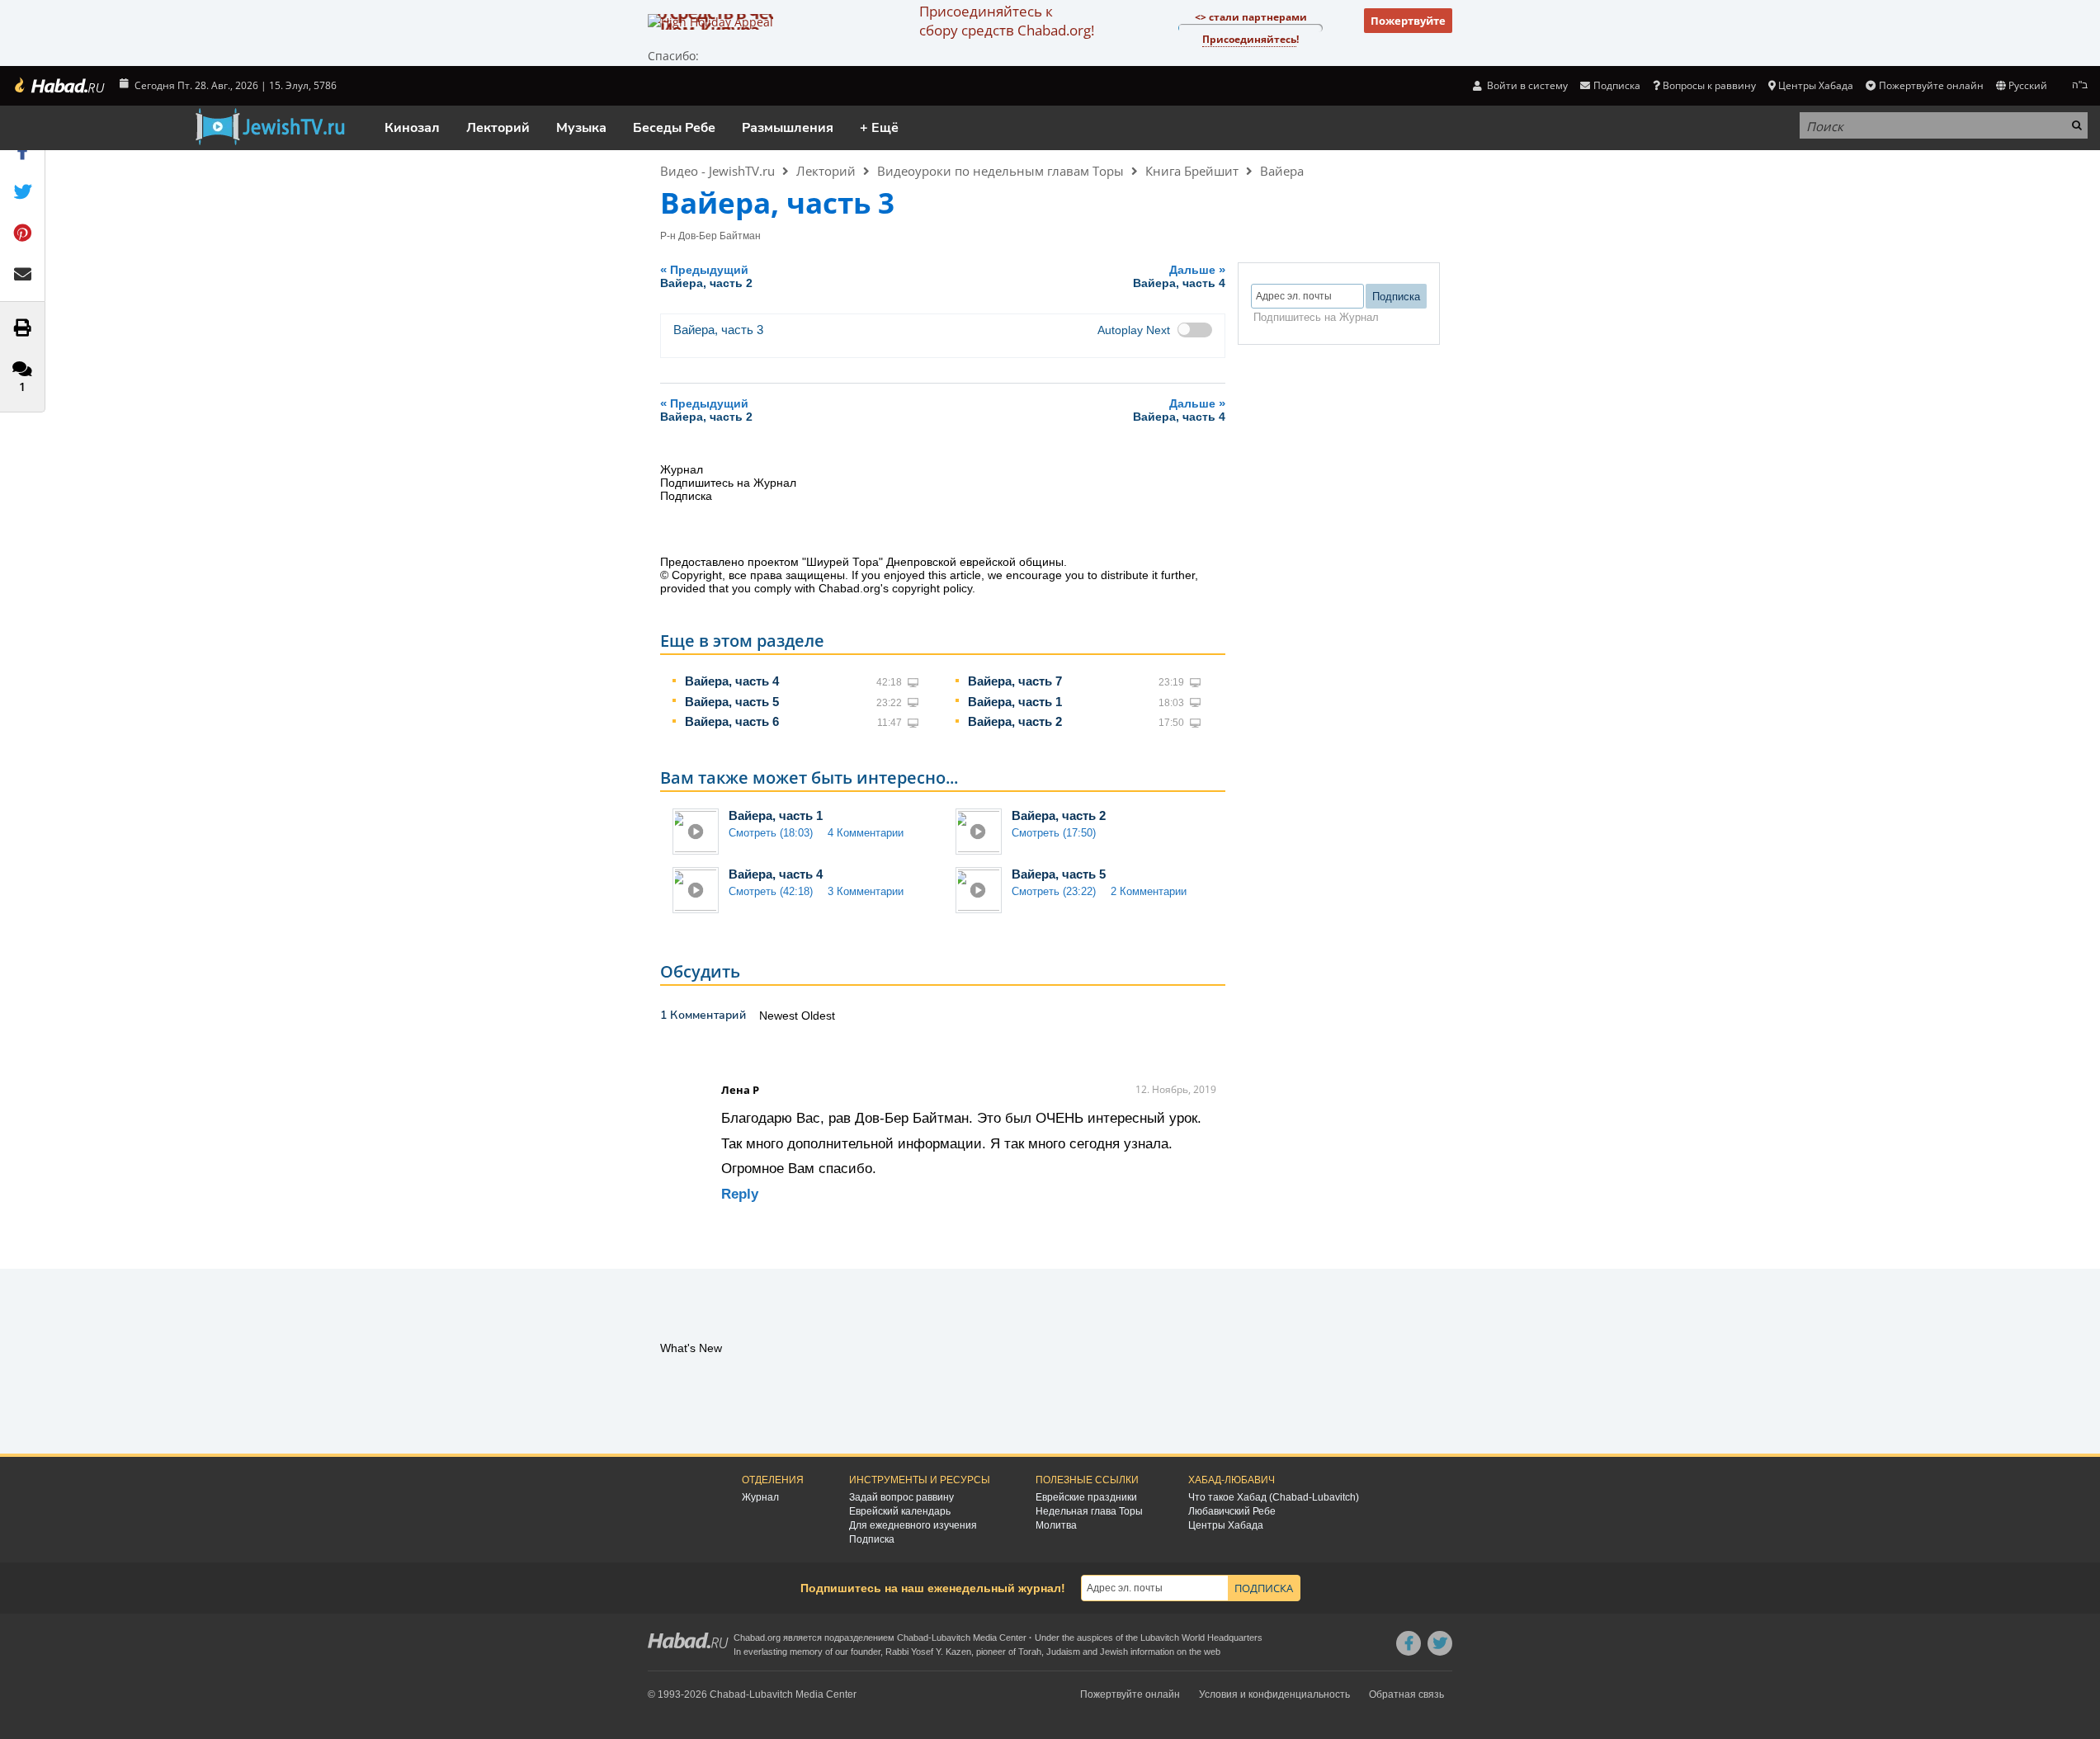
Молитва (1056, 1525)
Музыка (581, 128)
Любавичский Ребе (1232, 1511)
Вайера (1282, 171)
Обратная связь (1406, 1694)
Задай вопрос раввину (901, 1497)
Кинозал (412, 128)
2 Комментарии (1149, 891)
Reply (740, 1194)
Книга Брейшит (1192, 171)
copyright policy (932, 588)
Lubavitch (951, 1638)
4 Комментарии (866, 833)
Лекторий (498, 128)
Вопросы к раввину (1709, 85)
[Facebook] (1409, 1643)
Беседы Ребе (674, 128)
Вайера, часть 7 (1015, 681)
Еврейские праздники (1086, 1497)
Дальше (1179, 276)
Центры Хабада (1226, 1525)
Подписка (872, 1539)
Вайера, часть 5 (732, 702)
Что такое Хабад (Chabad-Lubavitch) (1274, 1497)
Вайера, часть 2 (1015, 721)
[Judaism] (59, 86)
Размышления (788, 128)
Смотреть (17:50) (1054, 833)
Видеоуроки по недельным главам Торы (1000, 171)
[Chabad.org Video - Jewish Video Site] (270, 127)
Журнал (760, 1497)
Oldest (818, 1016)
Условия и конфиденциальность (1274, 1694)
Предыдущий (706, 276)
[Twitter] (1440, 1643)
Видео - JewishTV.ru (717, 171)
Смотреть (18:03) (771, 833)
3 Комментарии (866, 891)
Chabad (913, 1638)
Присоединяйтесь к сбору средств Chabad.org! (1007, 21)
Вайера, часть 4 (732, 681)
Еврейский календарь (900, 1511)
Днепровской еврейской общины (975, 562)
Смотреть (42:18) (771, 891)
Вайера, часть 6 (732, 721)
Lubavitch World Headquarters (1201, 1638)
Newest (780, 1016)
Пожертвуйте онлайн (1931, 85)
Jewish (1114, 1652)
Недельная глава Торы (1089, 1511)
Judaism (1063, 1652)
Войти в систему (1526, 85)
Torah (1030, 1652)
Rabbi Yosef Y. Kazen (928, 1652)
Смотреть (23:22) (1054, 891)
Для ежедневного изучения (913, 1525)
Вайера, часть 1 (1015, 702)
